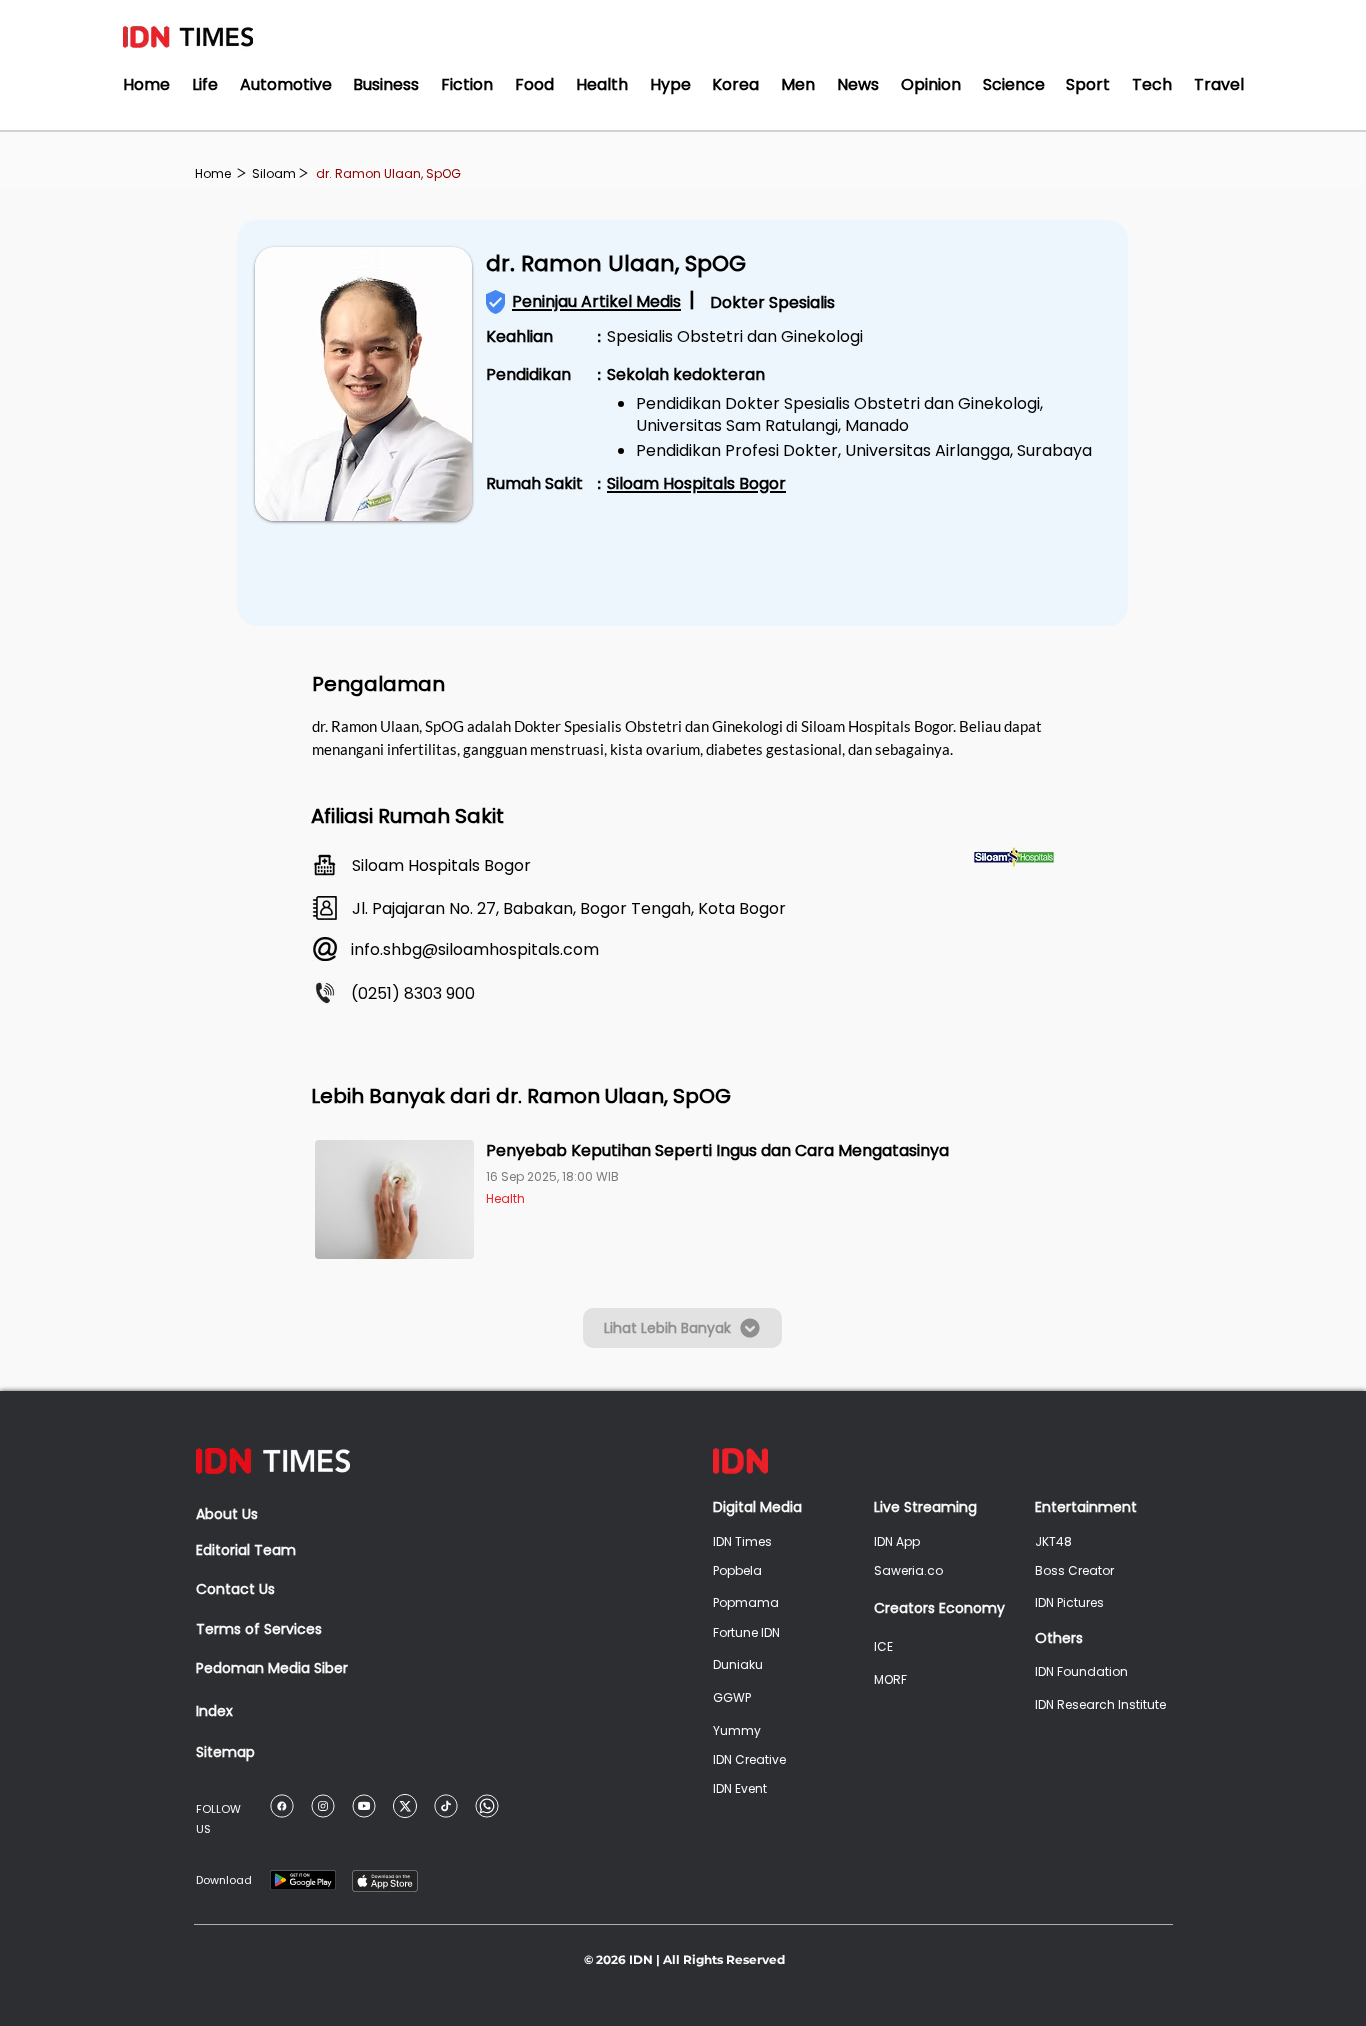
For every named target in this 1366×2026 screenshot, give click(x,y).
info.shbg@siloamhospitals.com (475, 949)
